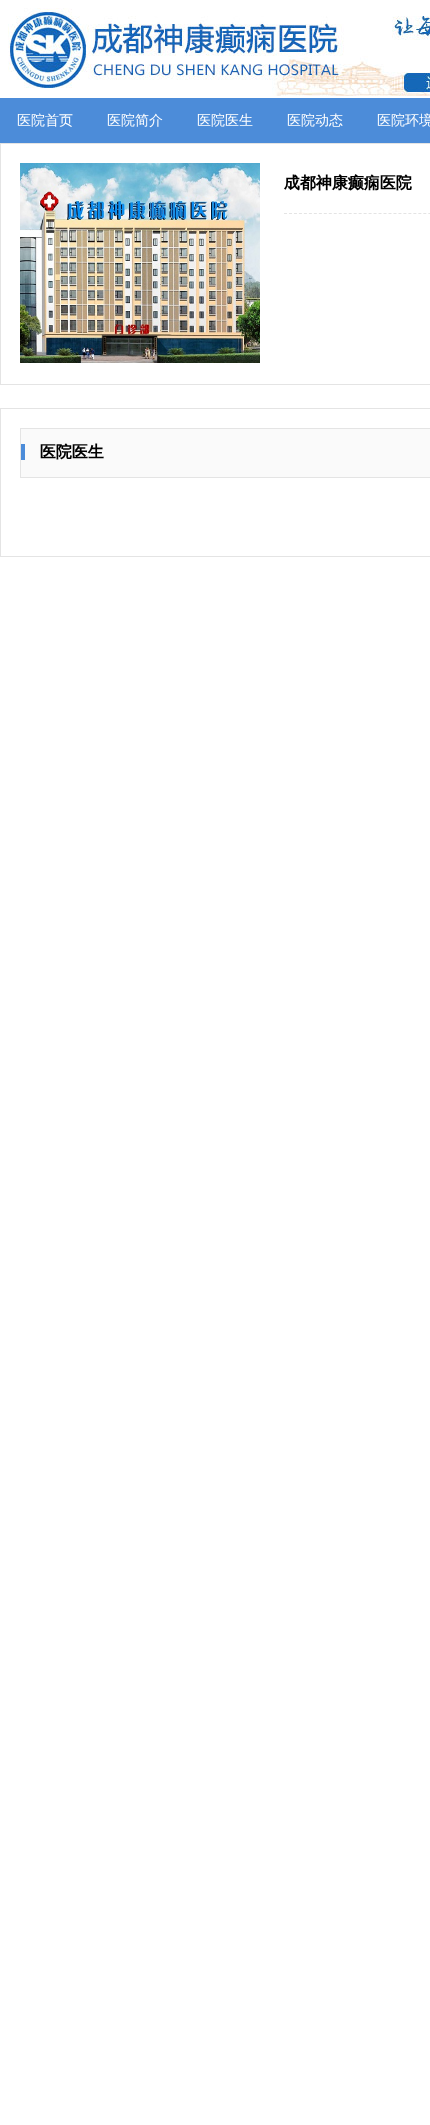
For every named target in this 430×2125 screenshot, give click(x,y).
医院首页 (45, 120)
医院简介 (135, 120)
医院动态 (315, 120)
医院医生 (225, 120)
